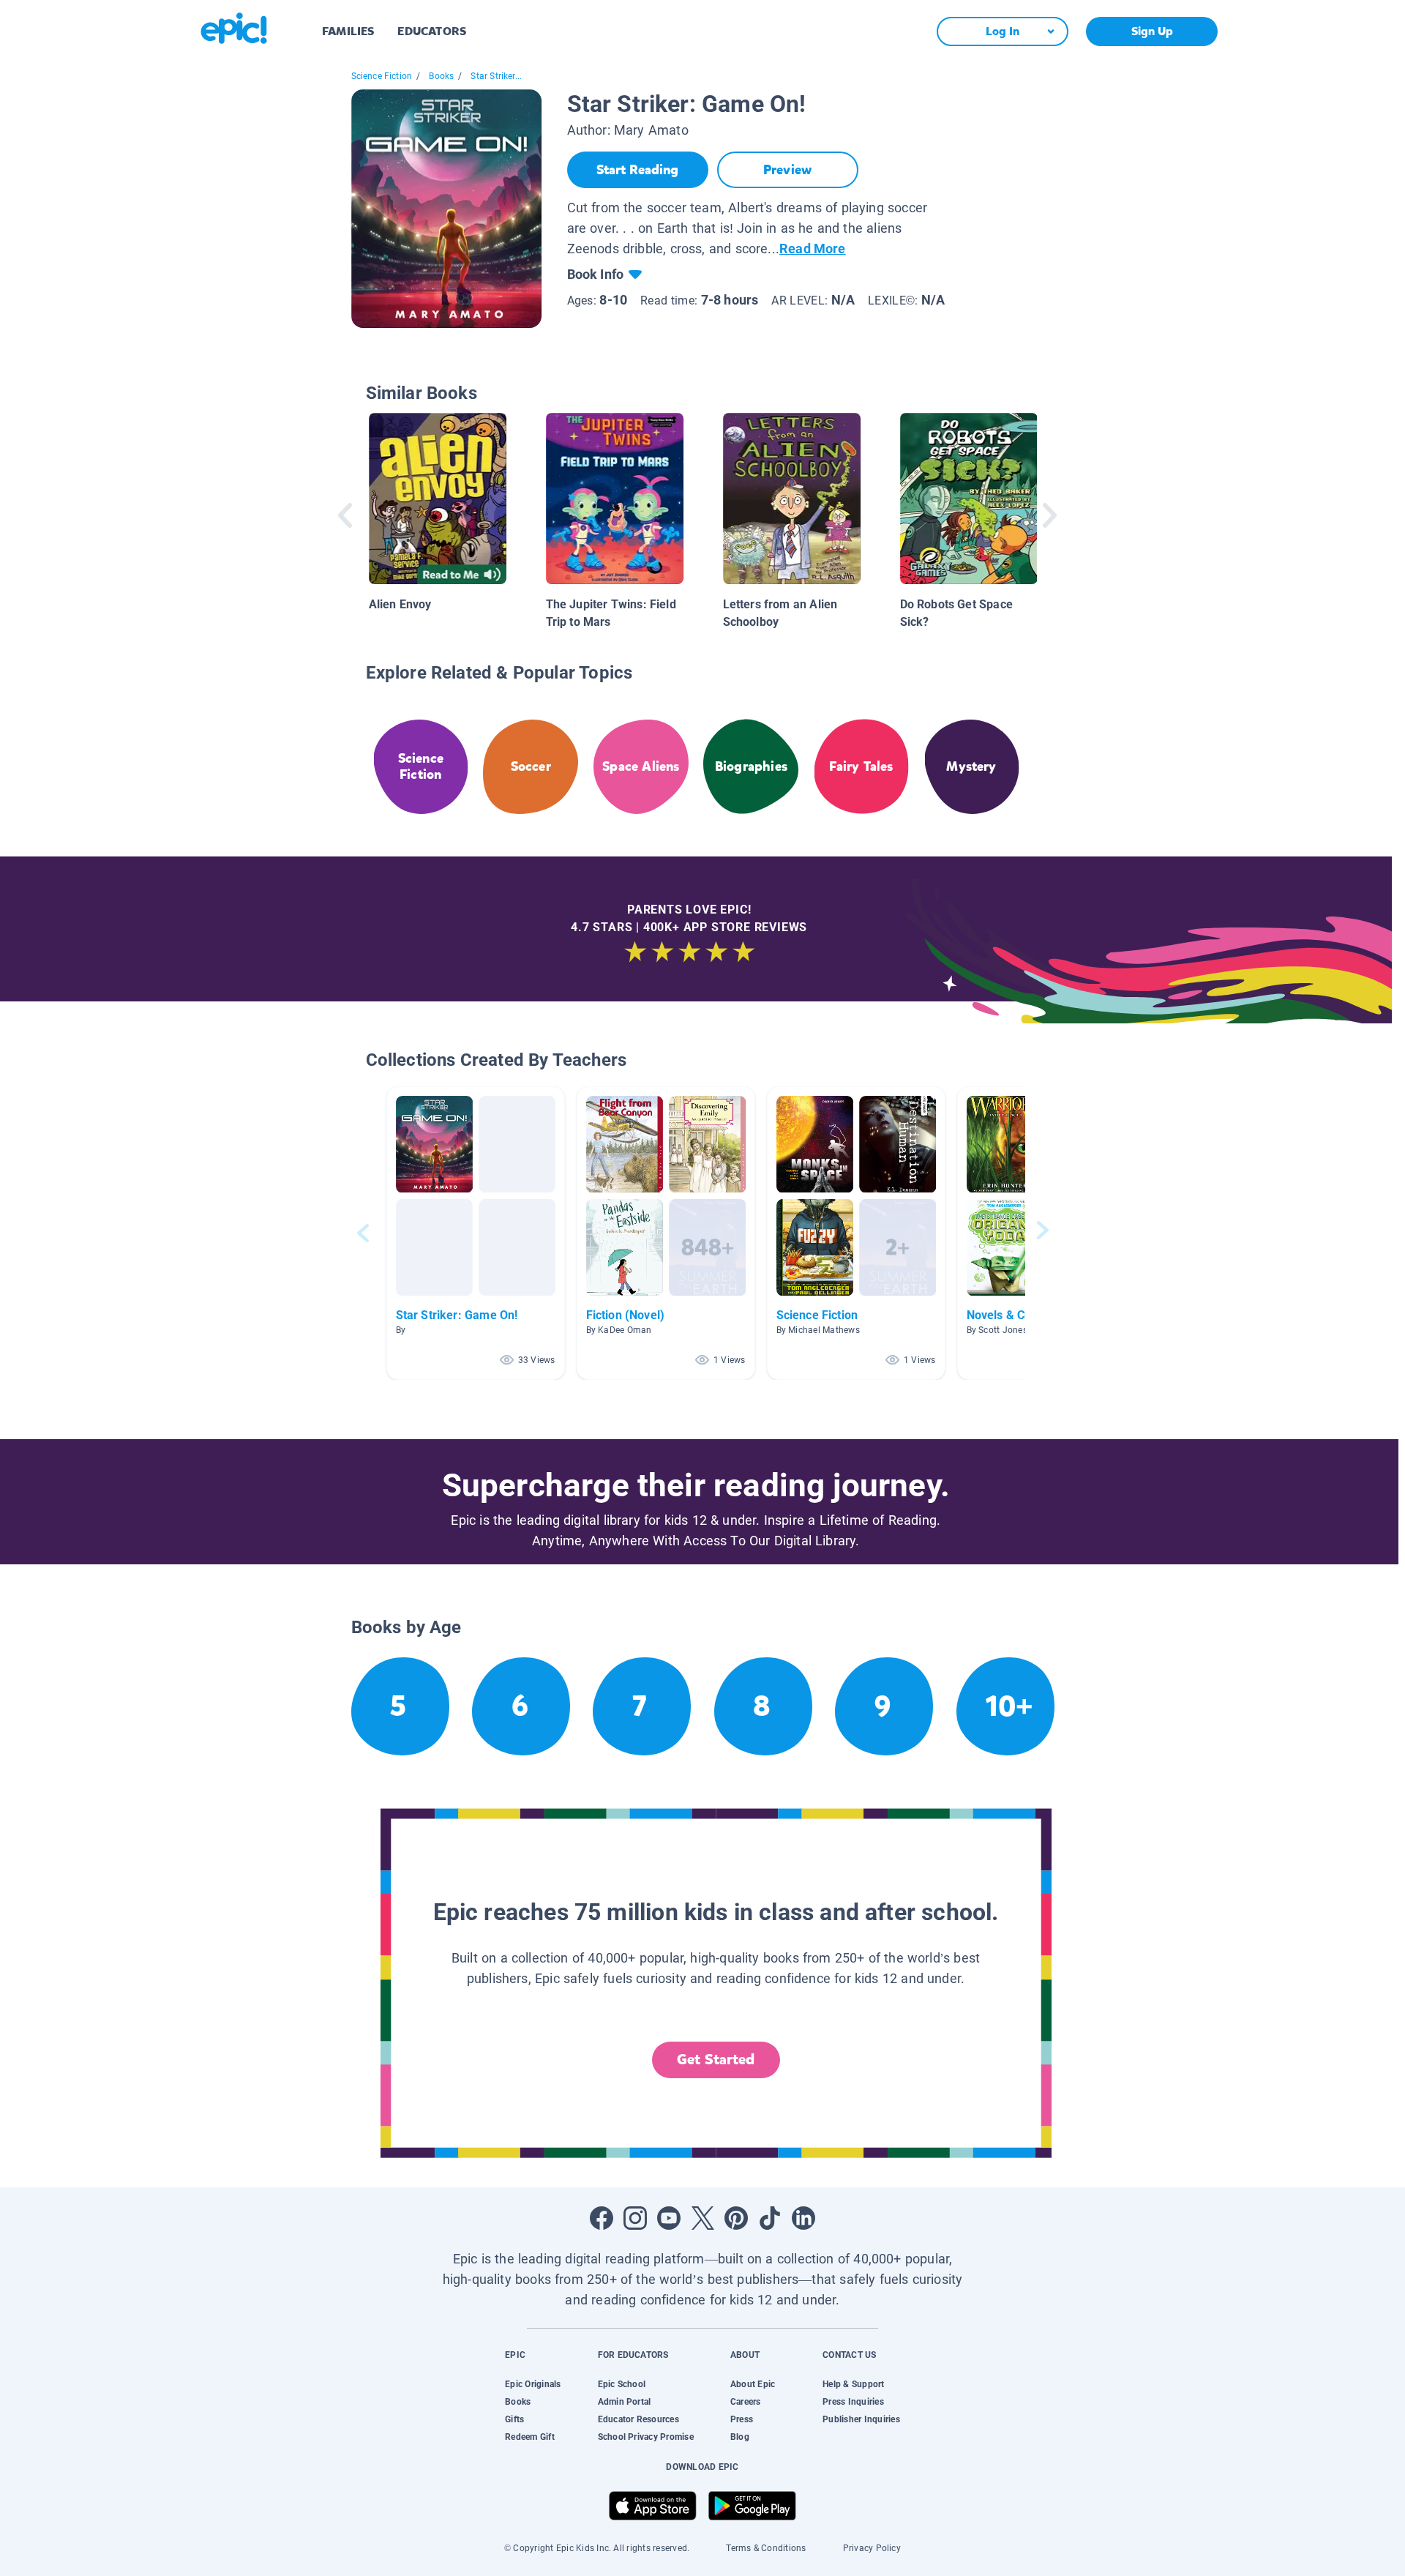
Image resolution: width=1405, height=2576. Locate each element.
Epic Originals (533, 2384)
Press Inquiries (853, 2402)
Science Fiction (382, 76)
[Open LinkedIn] (803, 2218)
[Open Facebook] (602, 2218)
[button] (476, 1233)
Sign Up (1152, 31)
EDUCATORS (432, 31)
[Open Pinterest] (736, 2218)
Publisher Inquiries (861, 2419)
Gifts (514, 2419)
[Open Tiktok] (770, 2218)
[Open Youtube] (669, 2218)
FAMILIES (348, 31)
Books (441, 76)
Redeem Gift (530, 2437)
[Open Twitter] (702, 2218)
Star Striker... (496, 76)
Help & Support (853, 2384)
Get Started (716, 2060)
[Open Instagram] (635, 2218)
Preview (787, 170)
